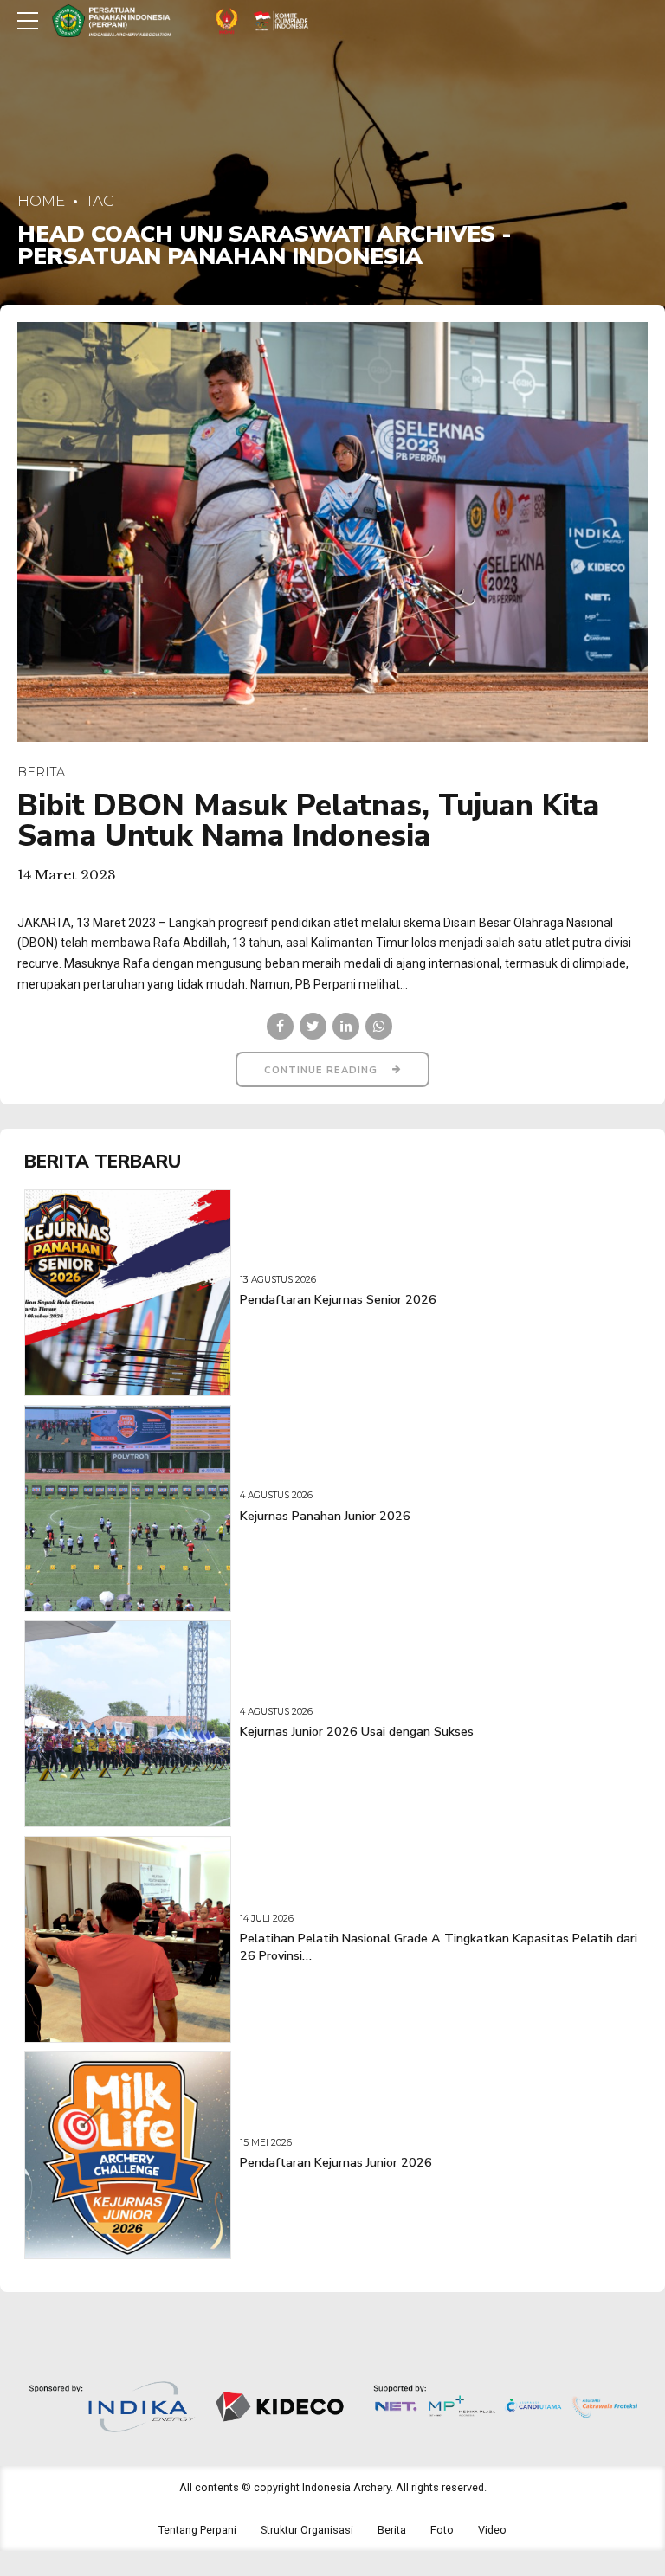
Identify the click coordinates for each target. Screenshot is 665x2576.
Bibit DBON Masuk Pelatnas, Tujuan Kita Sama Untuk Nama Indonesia (308, 821)
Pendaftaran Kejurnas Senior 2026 (338, 1300)
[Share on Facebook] (280, 1026)
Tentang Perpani (197, 2530)
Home (41, 201)
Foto (442, 2530)
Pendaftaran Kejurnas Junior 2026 (336, 2163)
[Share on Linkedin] (346, 1026)
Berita (41, 772)
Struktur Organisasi (307, 2530)
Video (492, 2530)
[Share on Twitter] (313, 1026)
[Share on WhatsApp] (379, 1026)
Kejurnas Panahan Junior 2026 (325, 1516)
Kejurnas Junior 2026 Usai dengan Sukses (357, 1732)
